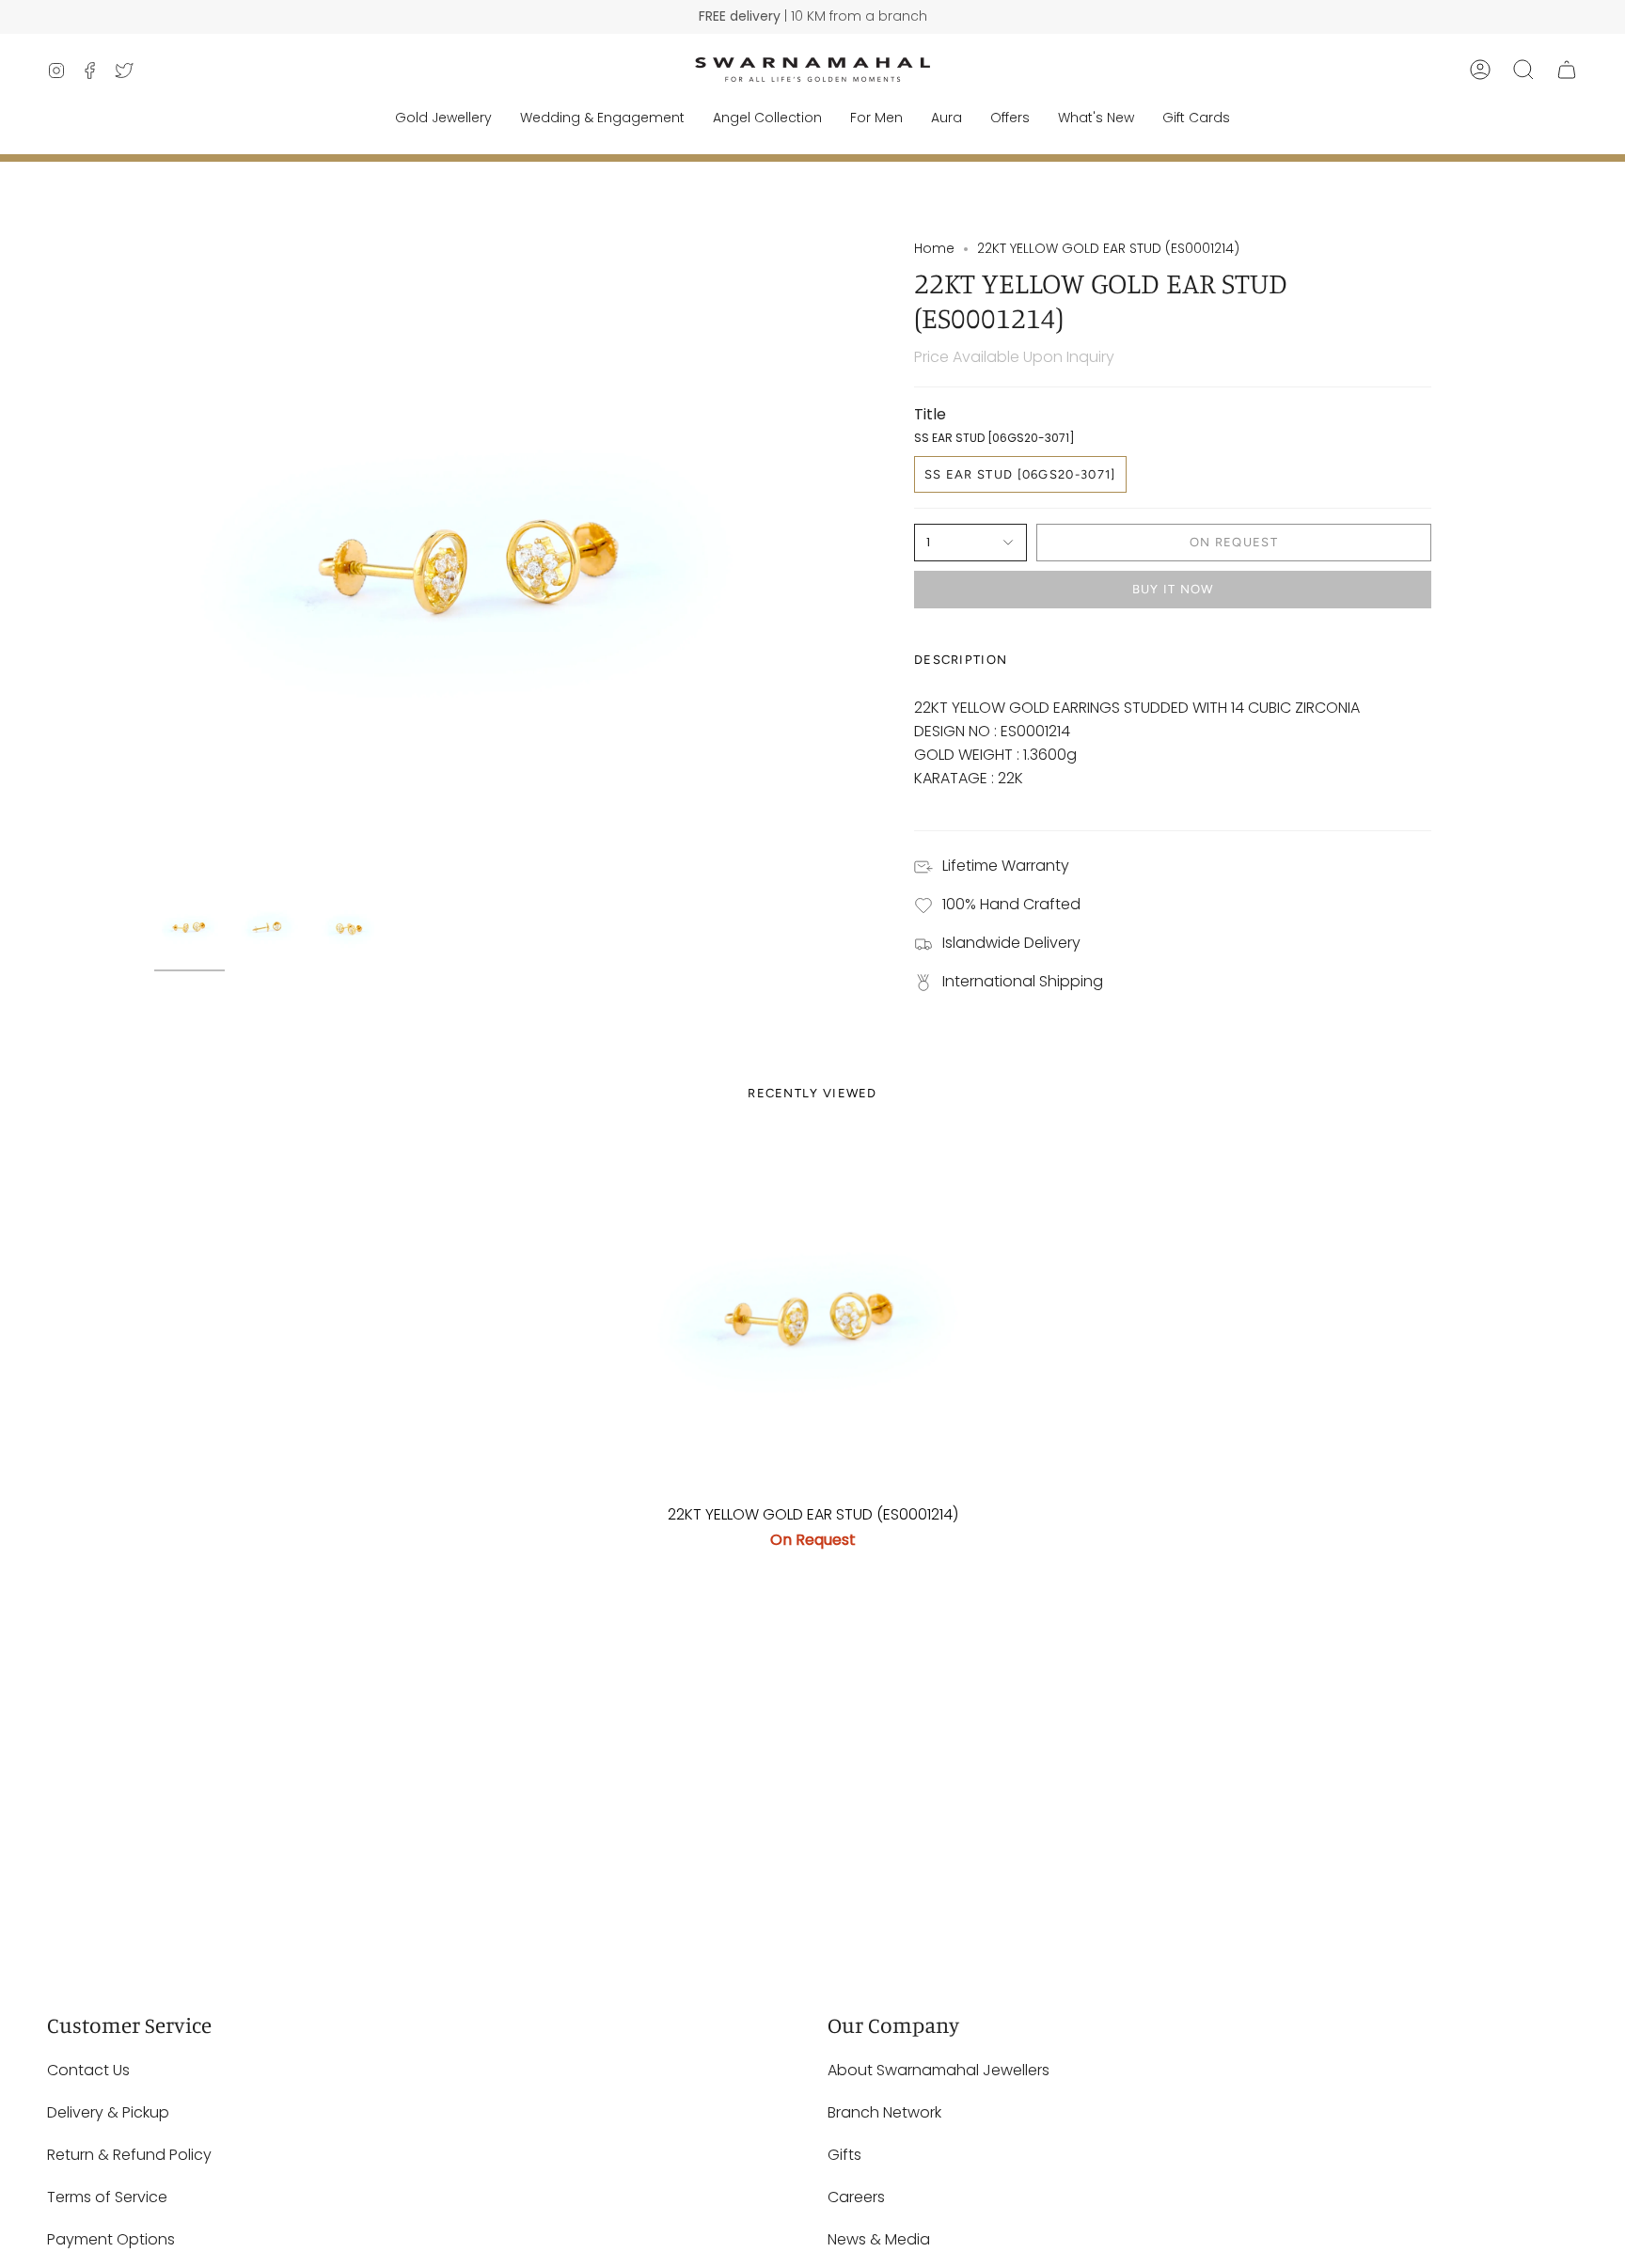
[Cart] (1567, 70)
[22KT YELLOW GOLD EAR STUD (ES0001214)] (813, 1315)
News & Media (879, 2239)
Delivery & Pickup (108, 2112)
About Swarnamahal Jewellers (939, 2070)
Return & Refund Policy (129, 2155)
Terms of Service (107, 2197)
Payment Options (111, 2239)
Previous (154, 560)
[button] (1523, 70)
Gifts (844, 2155)
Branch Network (884, 2112)
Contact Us (88, 2070)
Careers (856, 2197)
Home (934, 248)
